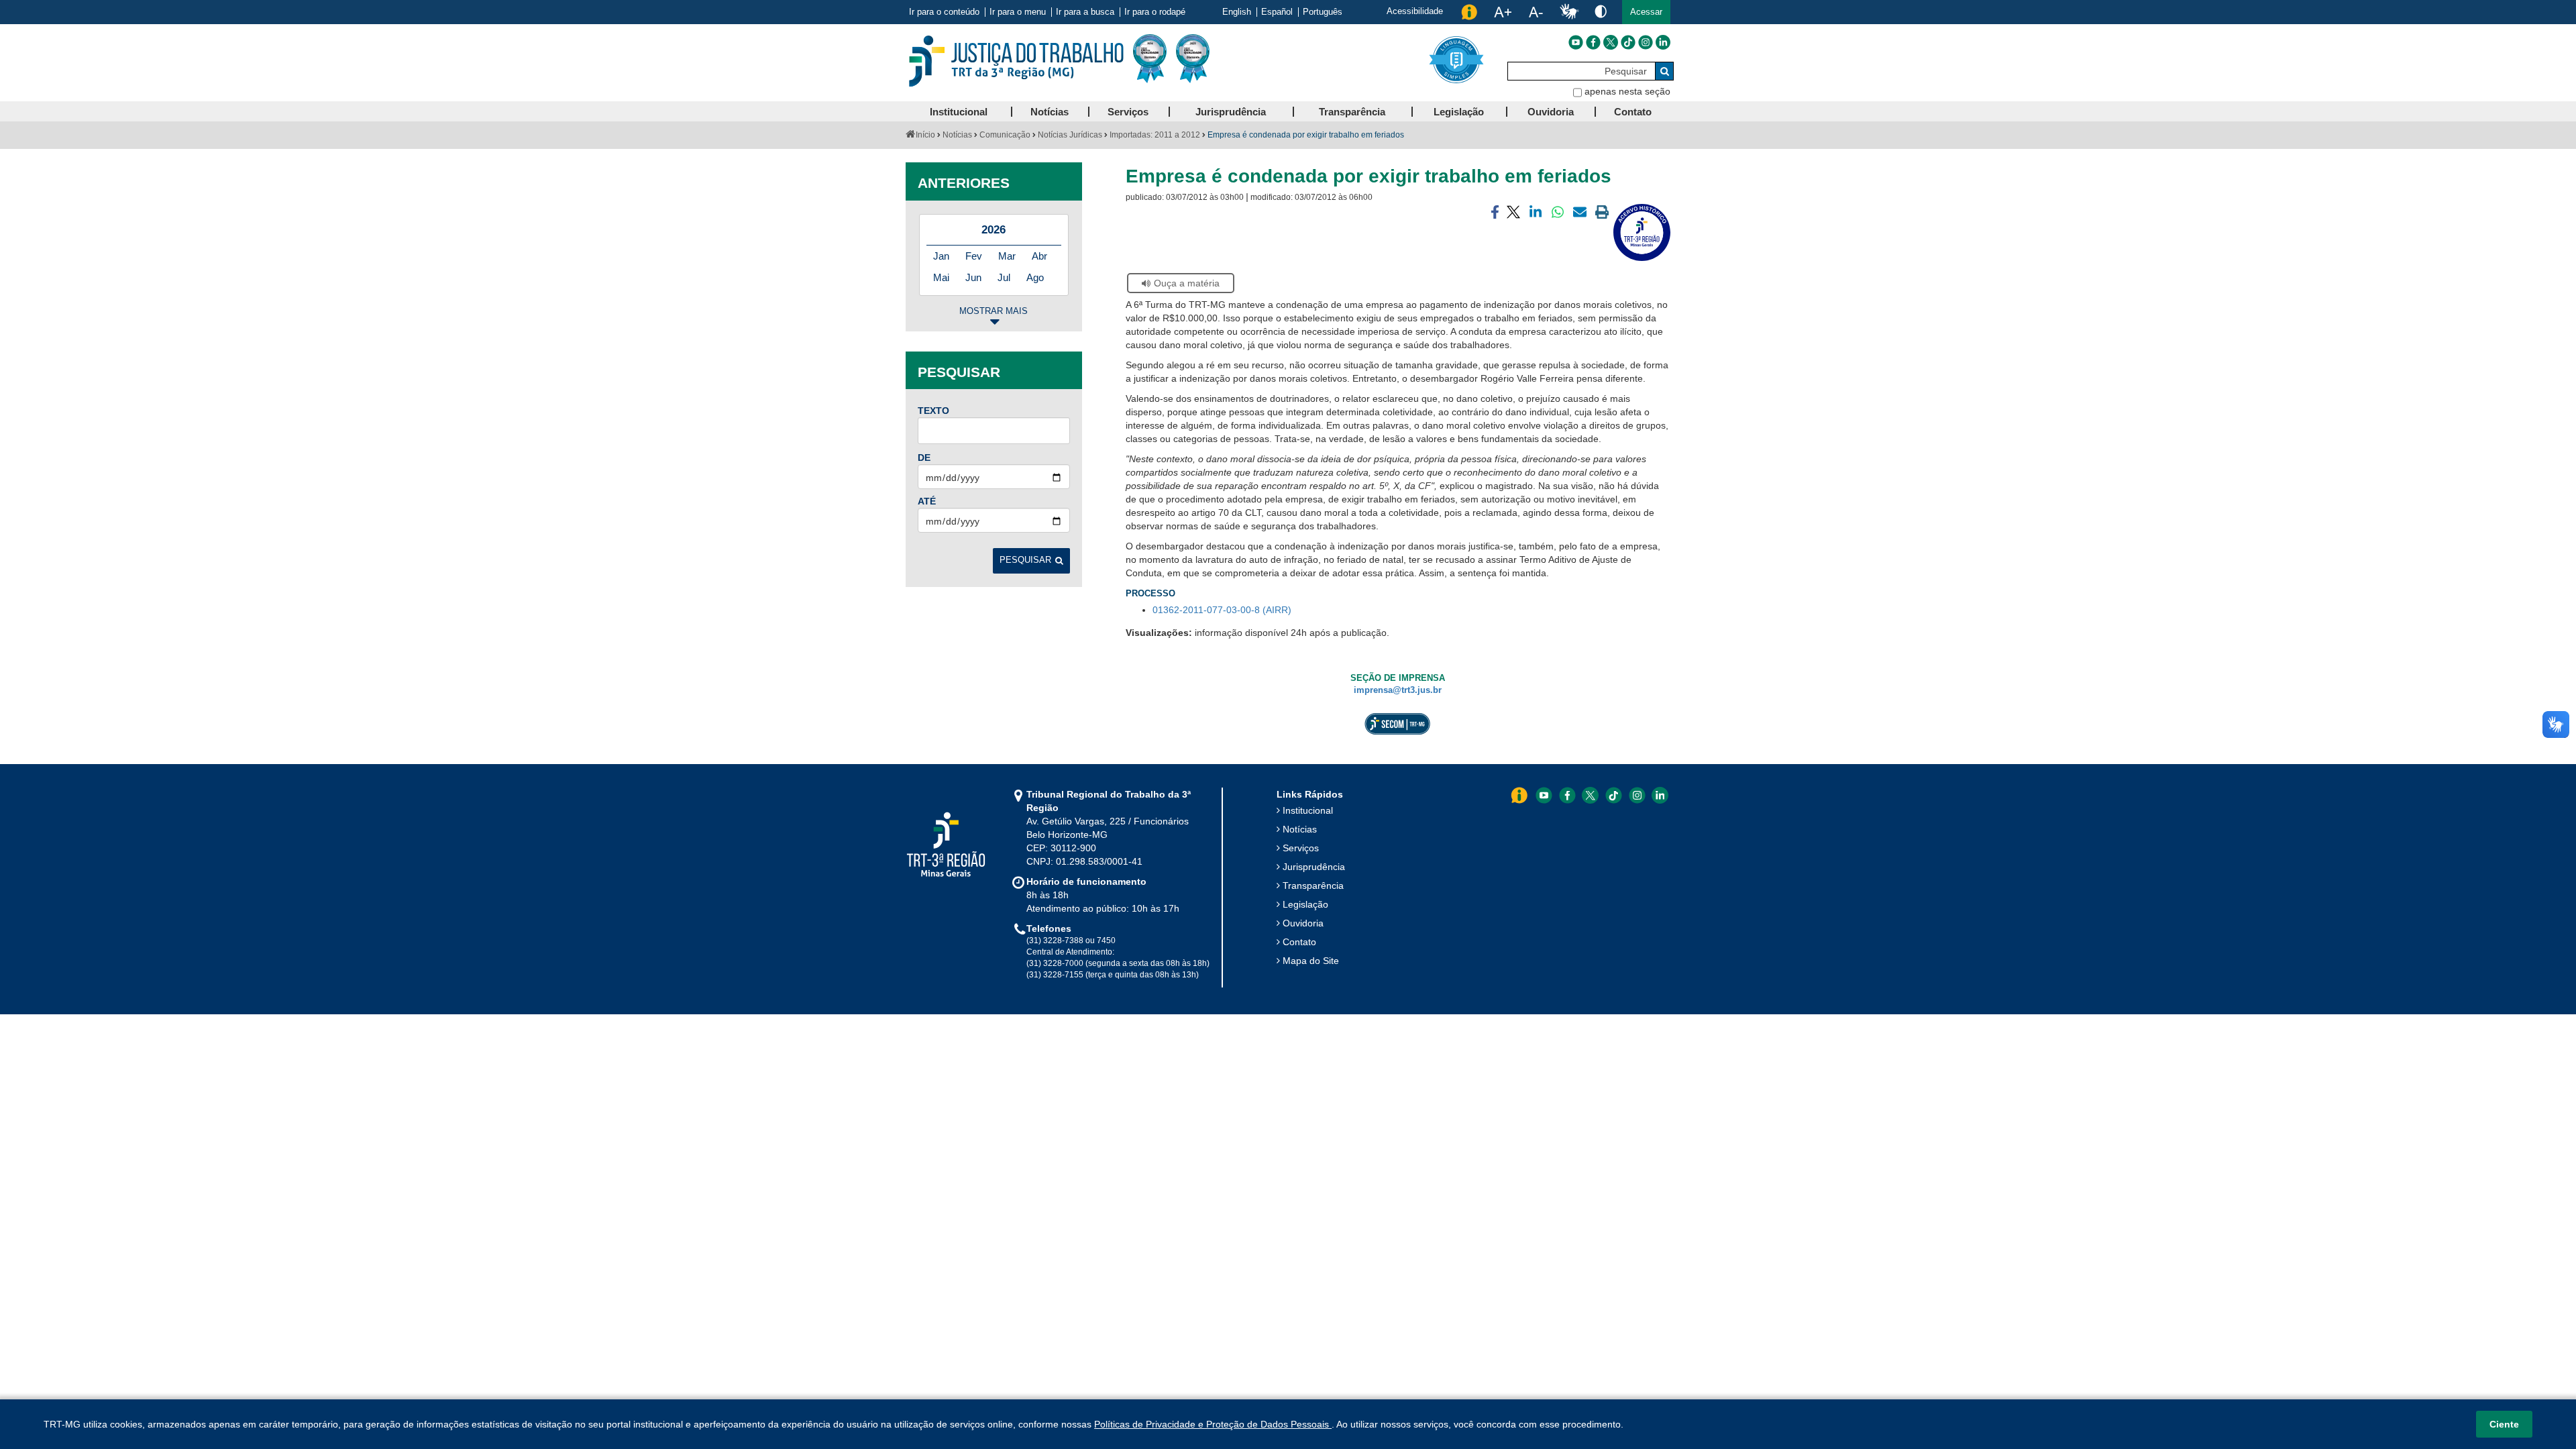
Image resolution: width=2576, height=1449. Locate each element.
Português (1323, 12)
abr (1039, 256)
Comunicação (1005, 135)
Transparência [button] (1352, 112)
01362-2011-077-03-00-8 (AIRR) (1222, 610)
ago (1035, 277)
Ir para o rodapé (1155, 12)
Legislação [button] (1459, 112)
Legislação (1305, 904)
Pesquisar (1025, 560)
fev (974, 256)
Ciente (2504, 1424)
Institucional (1308, 810)
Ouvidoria (1303, 923)
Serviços (1301, 848)
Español (1277, 12)
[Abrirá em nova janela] (1576, 42)
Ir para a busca (1085, 12)
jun (973, 277)
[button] (1646, 12)
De (924, 458)
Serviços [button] (1128, 112)
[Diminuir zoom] (1536, 12)
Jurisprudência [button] (1231, 112)
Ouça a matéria (1187, 283)
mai (941, 277)
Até (927, 501)
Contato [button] (1633, 112)
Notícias (957, 135)
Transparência (1313, 885)
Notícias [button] (1050, 112)
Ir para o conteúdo (944, 12)
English (1237, 12)
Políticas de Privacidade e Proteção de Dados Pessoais (1213, 1424)
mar (1007, 256)
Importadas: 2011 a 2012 (1155, 135)
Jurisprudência (1314, 867)
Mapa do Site (1311, 961)
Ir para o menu (1018, 12)
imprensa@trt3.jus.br (1398, 690)
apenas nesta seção (1627, 91)
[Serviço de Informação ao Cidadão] (1469, 12)
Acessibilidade (1415, 11)
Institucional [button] (959, 112)
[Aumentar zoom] (1503, 12)
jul (1004, 277)
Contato (1299, 942)
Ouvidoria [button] (1551, 112)
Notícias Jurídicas (1070, 135)
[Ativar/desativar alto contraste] (1601, 11)
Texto (933, 411)
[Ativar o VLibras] (1569, 12)
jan (941, 256)
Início (925, 135)
